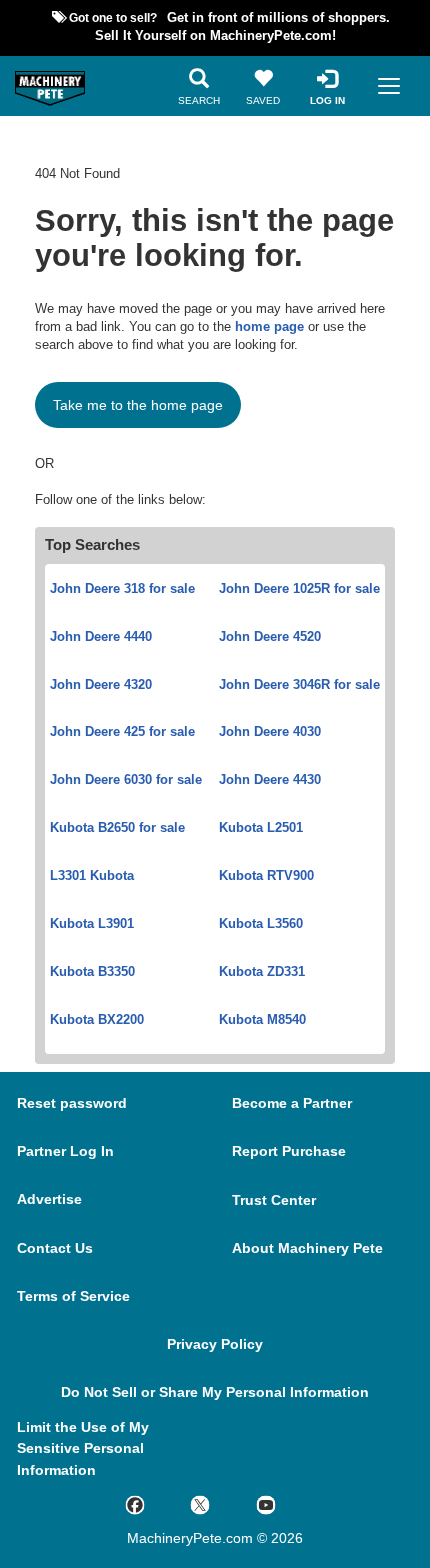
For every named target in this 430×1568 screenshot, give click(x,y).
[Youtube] (289, 1503)
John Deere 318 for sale (122, 589)
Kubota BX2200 (97, 1020)
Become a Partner (292, 1103)
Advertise (49, 1199)
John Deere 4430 (270, 780)
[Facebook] (158, 1503)
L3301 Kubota (92, 876)
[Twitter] (223, 1503)
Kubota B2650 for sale (117, 828)
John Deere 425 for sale (122, 732)
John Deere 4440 (101, 637)
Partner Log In (65, 1151)
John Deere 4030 (270, 732)
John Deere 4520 (270, 637)
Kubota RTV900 (266, 876)
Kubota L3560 (261, 924)
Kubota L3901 (92, 924)
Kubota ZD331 (262, 972)
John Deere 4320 (101, 685)
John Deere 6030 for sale (126, 780)
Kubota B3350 (92, 972)
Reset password (72, 1103)
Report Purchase (289, 1151)
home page (269, 327)
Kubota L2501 (261, 828)
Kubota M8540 (262, 1020)
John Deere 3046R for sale (299, 685)
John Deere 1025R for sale (299, 589)
